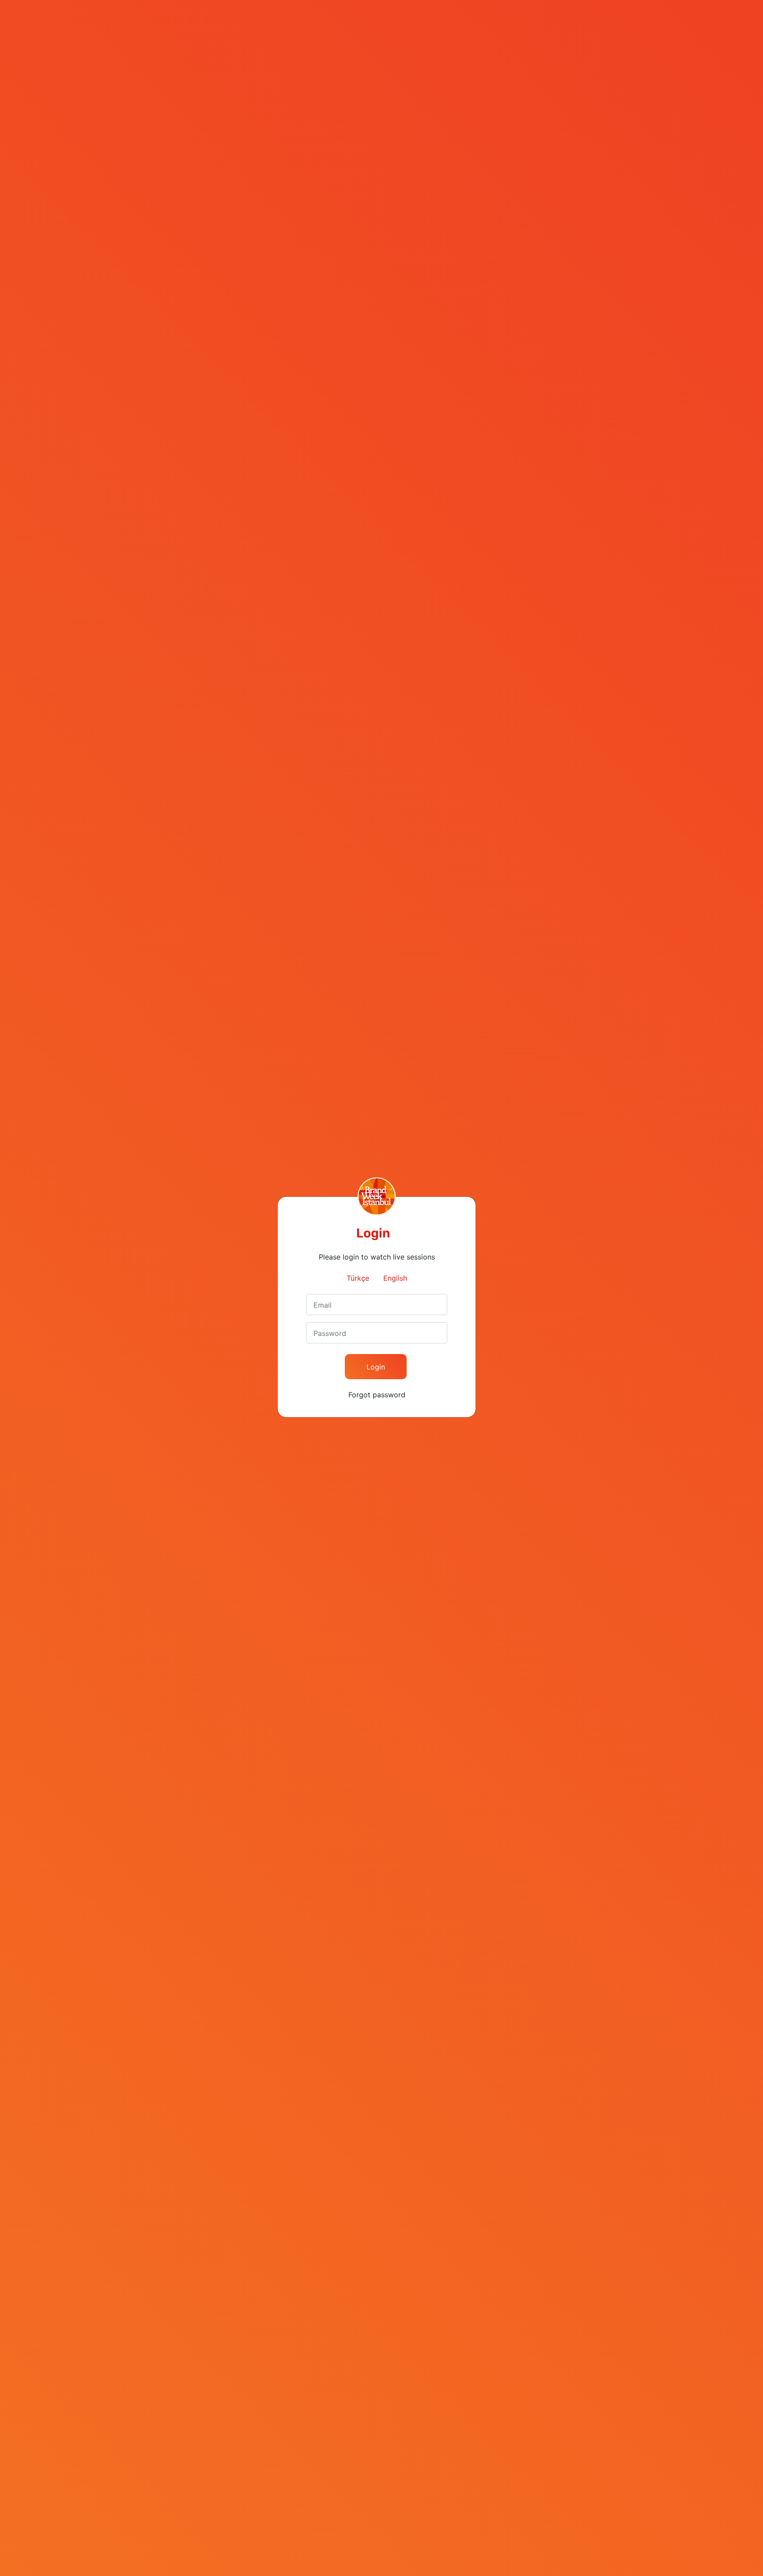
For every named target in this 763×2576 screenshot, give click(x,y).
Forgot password (377, 1395)
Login (376, 1367)
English (395, 1278)
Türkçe (358, 1278)
